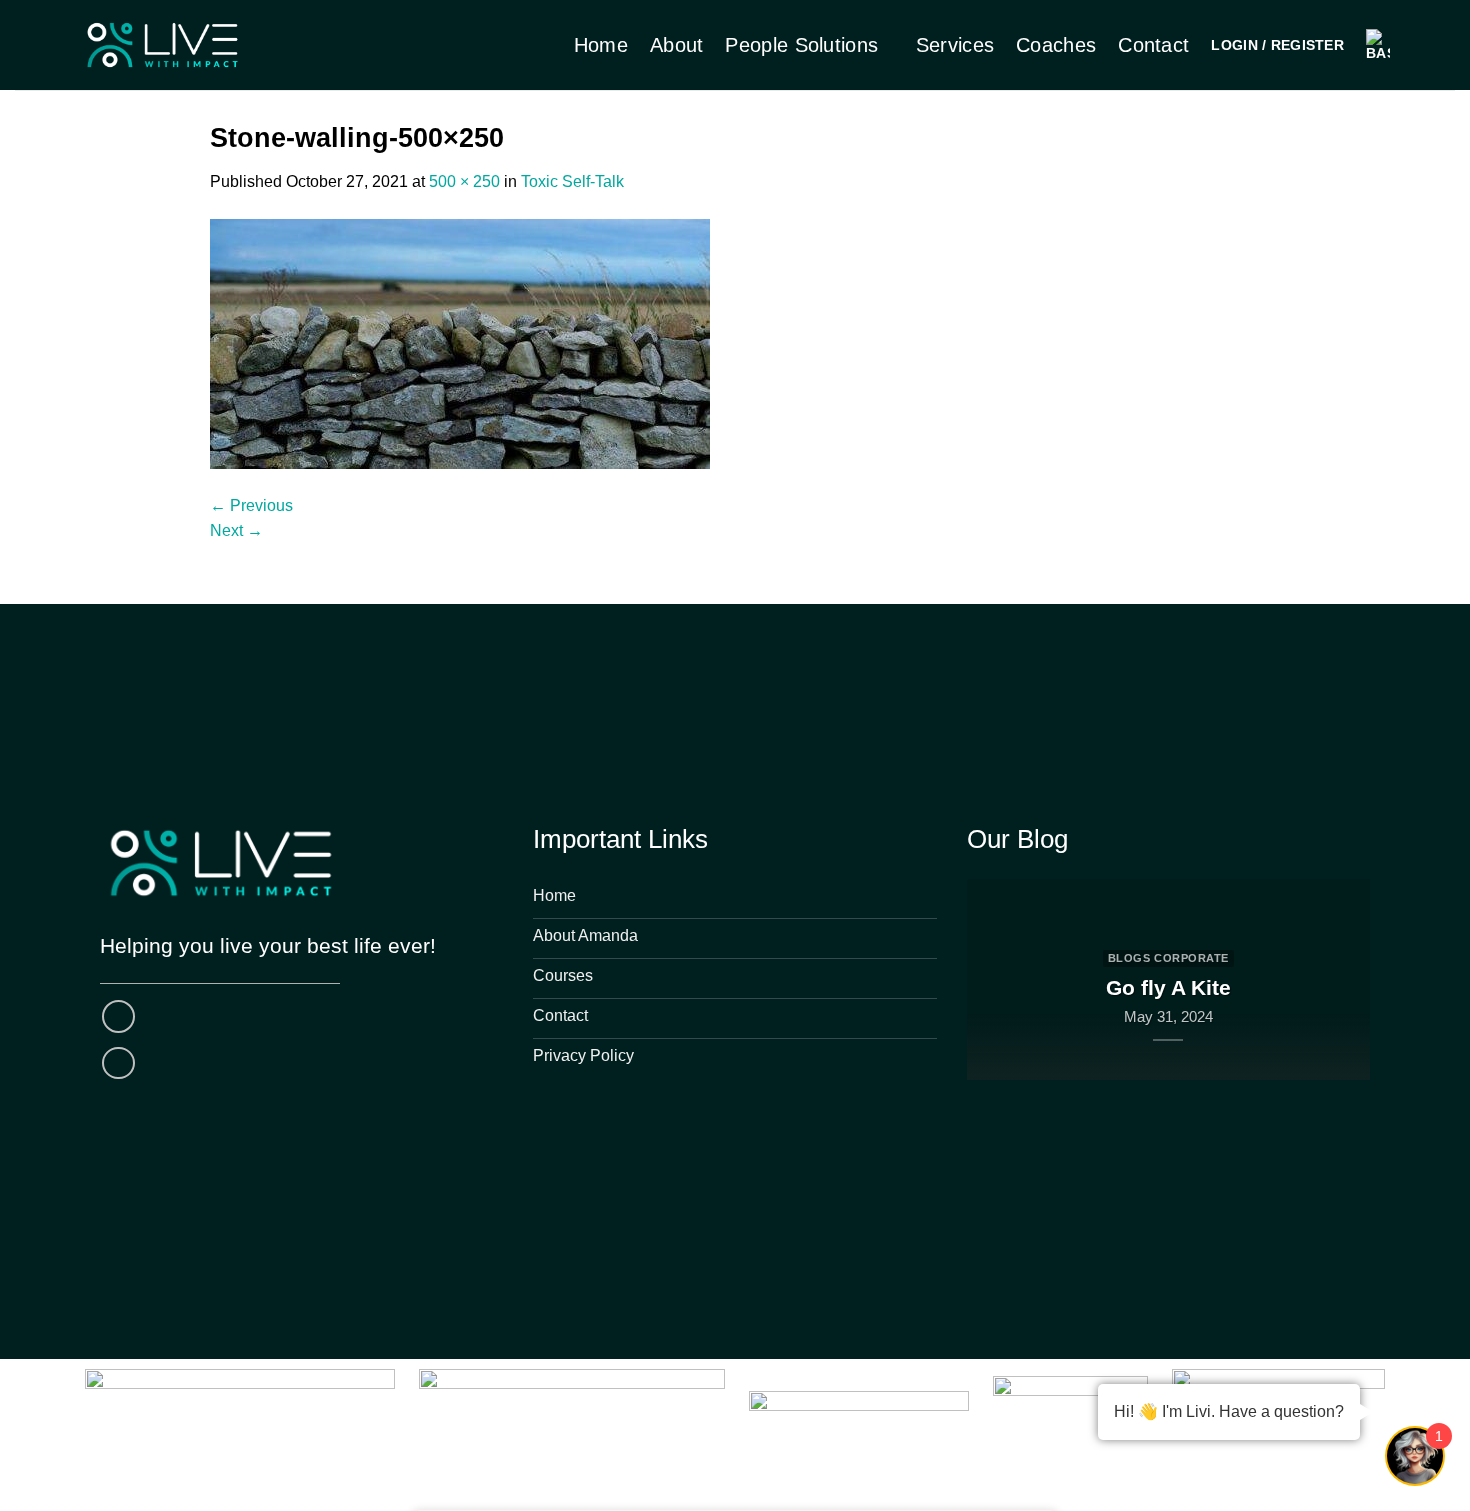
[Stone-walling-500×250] (460, 342)
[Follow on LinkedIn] (118, 1063)
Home (601, 45)
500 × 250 (464, 181)
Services (955, 45)
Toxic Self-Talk (572, 181)
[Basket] (1378, 45)
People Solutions (801, 45)
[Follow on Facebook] (118, 1016)
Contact (1153, 45)
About (677, 45)
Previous (251, 505)
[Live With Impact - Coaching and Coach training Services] (162, 45)
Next (236, 530)
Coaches (1056, 45)
